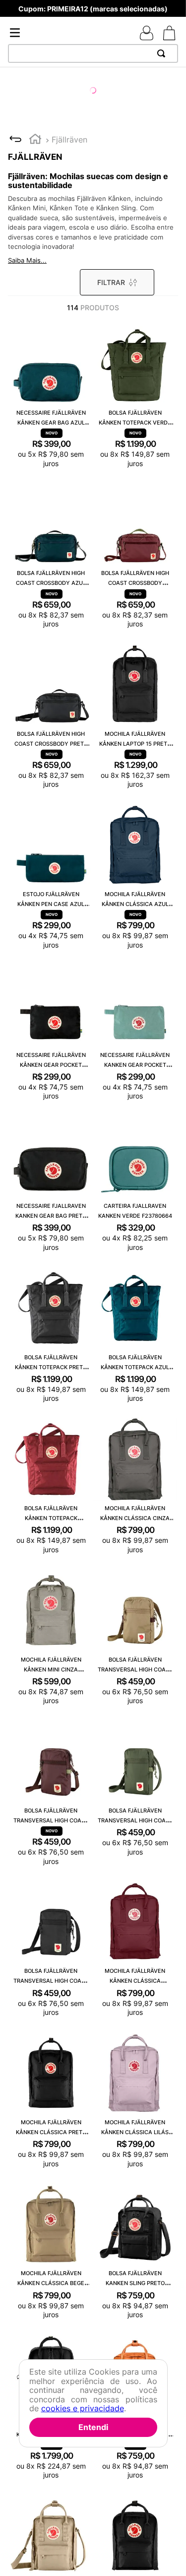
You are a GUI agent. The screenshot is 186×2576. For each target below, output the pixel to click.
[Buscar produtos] (163, 53)
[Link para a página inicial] (35, 140)
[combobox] (93, 53)
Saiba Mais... (27, 260)
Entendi (93, 2427)
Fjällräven (69, 140)
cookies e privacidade (83, 2408)
